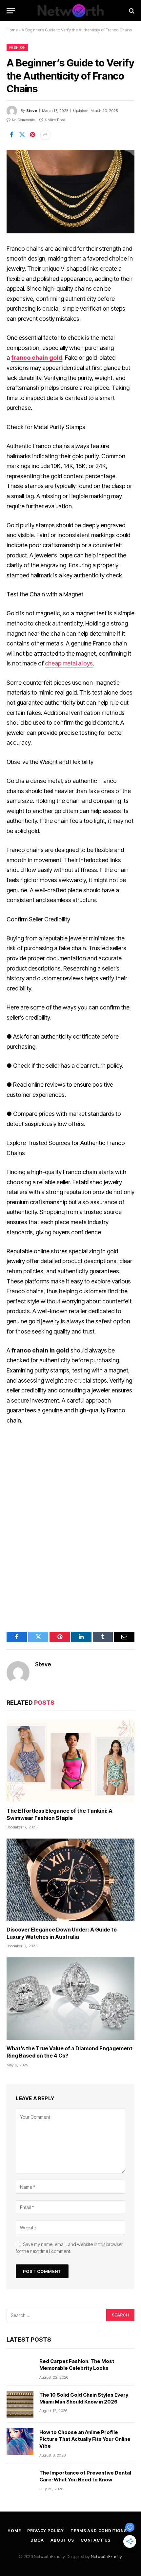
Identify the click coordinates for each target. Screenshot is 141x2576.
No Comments (23, 120)
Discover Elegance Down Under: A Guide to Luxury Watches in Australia (62, 1933)
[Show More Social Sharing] (45, 135)
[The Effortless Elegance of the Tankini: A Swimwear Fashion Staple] (70, 1761)
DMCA (37, 2540)
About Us (62, 2540)
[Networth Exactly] (70, 11)
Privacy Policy (46, 2531)
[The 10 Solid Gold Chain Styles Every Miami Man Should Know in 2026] (20, 2404)
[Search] (131, 11)
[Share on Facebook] (11, 135)
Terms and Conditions (99, 2531)
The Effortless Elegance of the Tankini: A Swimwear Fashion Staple (60, 1814)
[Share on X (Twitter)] (22, 135)
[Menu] (11, 11)
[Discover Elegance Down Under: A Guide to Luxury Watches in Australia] (70, 1880)
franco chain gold (37, 358)
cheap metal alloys (69, 663)
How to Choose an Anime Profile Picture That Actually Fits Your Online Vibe (85, 2439)
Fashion (17, 47)
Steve (32, 111)
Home (12, 30)
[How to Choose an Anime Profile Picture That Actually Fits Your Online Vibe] (20, 2441)
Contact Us (96, 2540)
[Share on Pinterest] (32, 135)
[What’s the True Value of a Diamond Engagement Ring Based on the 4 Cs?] (70, 1999)
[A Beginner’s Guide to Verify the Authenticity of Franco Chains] (70, 192)
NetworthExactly (106, 2556)
